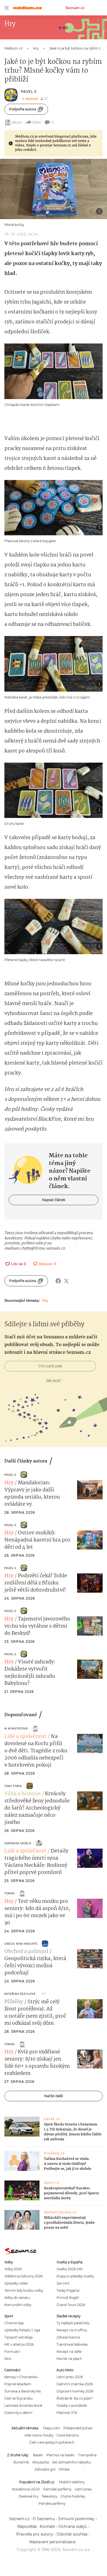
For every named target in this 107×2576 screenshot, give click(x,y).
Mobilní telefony (72, 2482)
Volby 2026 (13, 2269)
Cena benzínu (68, 2435)
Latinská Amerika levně (23, 2406)
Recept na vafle (69, 2352)
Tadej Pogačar (68, 2290)
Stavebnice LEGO (26, 2489)
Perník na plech (69, 2359)
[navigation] (7, 8)
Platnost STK (67, 2413)
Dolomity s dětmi (18, 2413)
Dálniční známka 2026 (75, 2384)
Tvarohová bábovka (72, 2344)
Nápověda (27, 2526)
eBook (17, 122)
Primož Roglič (68, 2298)
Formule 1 (12, 2352)
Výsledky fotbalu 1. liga (22, 2330)
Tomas (9, 1893)
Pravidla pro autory (35, 2534)
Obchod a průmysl (26, 1952)
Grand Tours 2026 (71, 2305)
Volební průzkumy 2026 (23, 2276)
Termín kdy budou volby (24, 2290)
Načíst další (54, 2096)
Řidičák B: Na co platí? (75, 2398)
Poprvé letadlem (18, 2384)
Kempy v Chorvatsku (21, 2377)
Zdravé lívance (68, 2337)
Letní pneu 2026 (70, 2377)
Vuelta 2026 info (70, 2269)
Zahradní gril (45, 2469)
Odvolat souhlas (72, 2534)
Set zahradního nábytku (71, 2462)
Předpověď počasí (78, 2428)
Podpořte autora (22, 109)
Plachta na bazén (60, 2455)
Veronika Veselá (18, 1843)
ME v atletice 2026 (19, 2344)
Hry (45, 1300)
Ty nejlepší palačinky (73, 2323)
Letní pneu (83, 2489)
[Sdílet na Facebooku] (58, 1281)
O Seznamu (44, 2519)
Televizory (49, 2496)
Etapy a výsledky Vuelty (75, 2276)
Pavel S (29, 92)
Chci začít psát (50, 1366)
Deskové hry (29, 2496)
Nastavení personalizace (52, 2542)
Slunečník (21, 2462)
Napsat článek (54, 1200)
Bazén (38, 2455)
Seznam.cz (75, 8)
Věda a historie (22, 1794)
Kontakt (47, 2526)
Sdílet (37, 122)
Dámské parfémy (57, 2489)
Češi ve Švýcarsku (19, 2398)
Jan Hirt (63, 2283)
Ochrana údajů (73, 2526)
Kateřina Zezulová (20, 1994)
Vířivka (64, 2469)
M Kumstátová (16, 1728)
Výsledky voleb (16, 2283)
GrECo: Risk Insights (21, 1944)
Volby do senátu (17, 2298)
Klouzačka (41, 2462)
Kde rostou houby (39, 2435)
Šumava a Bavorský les (23, 2391)
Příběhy (14, 2002)
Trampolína (87, 2455)
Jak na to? (54, 1380)
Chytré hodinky (73, 2496)
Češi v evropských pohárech (52, 2442)
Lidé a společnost (25, 1737)
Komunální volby (18, 2305)
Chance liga (14, 2323)
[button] (54, 189)
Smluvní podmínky (76, 2519)
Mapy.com (52, 2428)
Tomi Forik (13, 1786)
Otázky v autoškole (72, 2406)
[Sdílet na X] (66, 1281)
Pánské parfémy (52, 2503)
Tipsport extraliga (19, 2337)
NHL (8, 2359)
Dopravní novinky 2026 (75, 2391)
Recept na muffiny (72, 2330)
